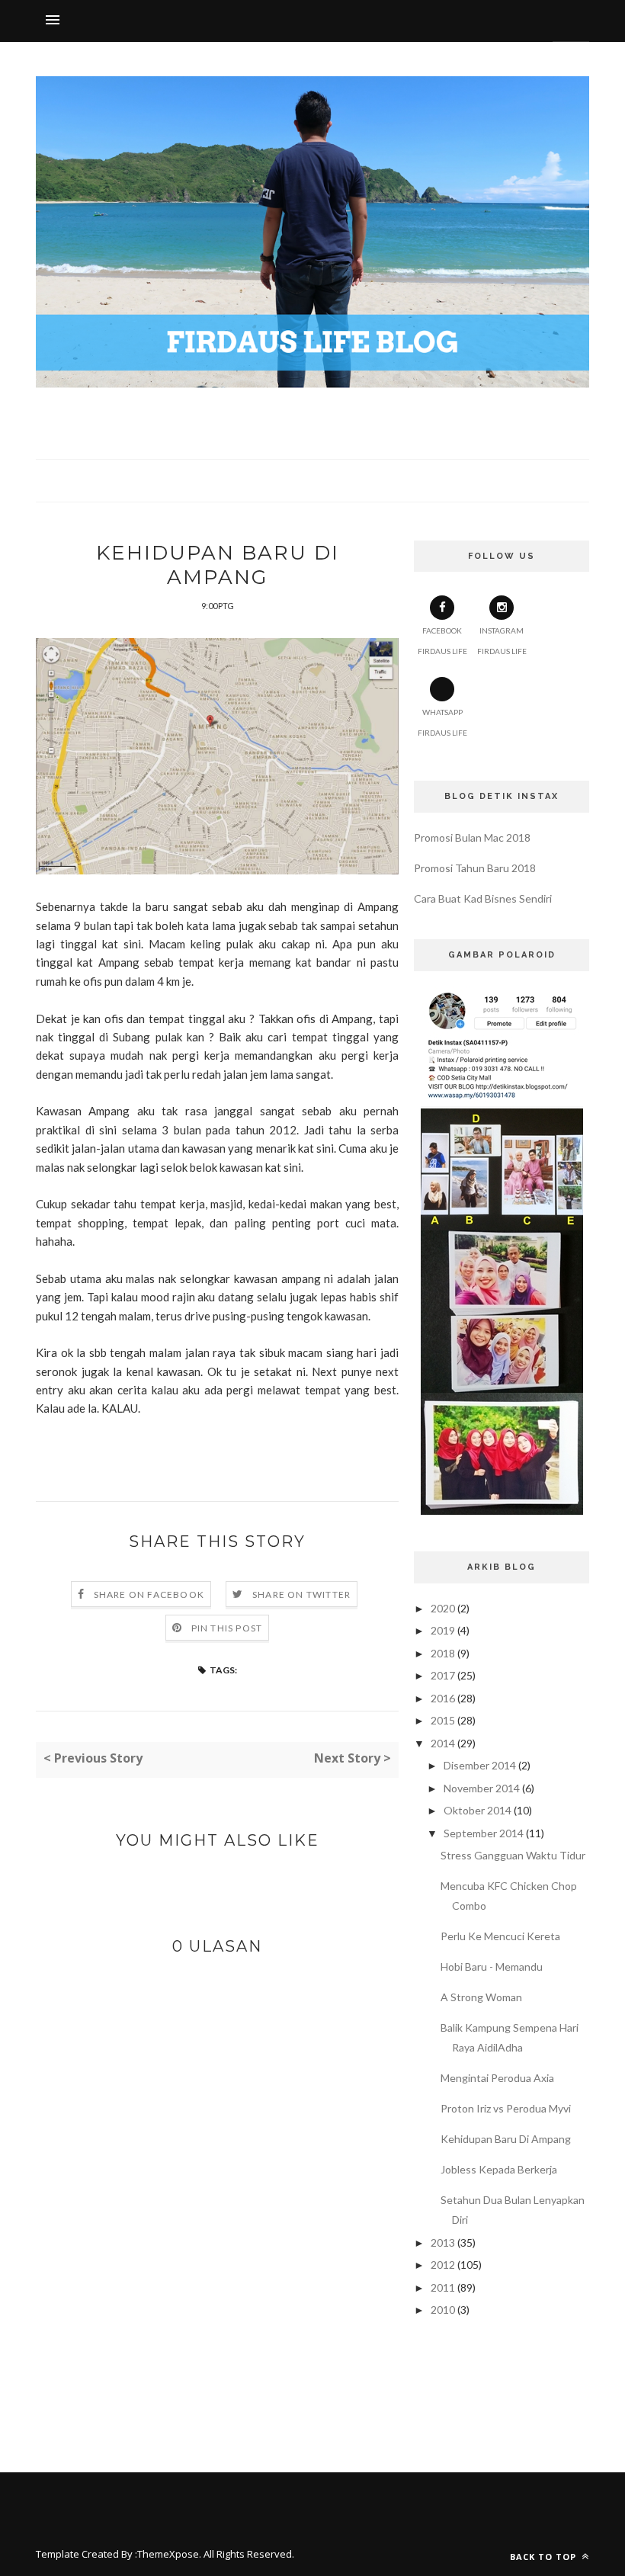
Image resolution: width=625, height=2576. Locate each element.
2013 (443, 2242)
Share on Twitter (301, 1594)
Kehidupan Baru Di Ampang (506, 2139)
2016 (443, 1698)
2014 (443, 1743)
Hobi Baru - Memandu (492, 1966)
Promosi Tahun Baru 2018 (475, 868)
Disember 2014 (480, 1765)
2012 (443, 2265)
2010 (443, 2310)
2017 (443, 1675)
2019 (443, 1630)
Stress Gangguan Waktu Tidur (513, 1855)
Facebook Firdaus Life (442, 641)
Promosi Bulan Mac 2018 (472, 837)
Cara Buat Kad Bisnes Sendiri (483, 898)
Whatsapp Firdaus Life (442, 722)
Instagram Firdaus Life (502, 641)
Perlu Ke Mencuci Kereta (500, 1936)
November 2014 (482, 1788)
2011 (443, 2287)
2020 (443, 1608)
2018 (443, 1653)
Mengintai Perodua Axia (497, 2078)
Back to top (545, 2557)
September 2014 (484, 1833)
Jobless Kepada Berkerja (499, 2169)
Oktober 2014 (478, 1810)
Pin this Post (227, 1628)
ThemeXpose (168, 2554)
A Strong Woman (481, 1997)
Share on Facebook (149, 1594)
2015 (443, 1720)
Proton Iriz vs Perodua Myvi (506, 2108)
